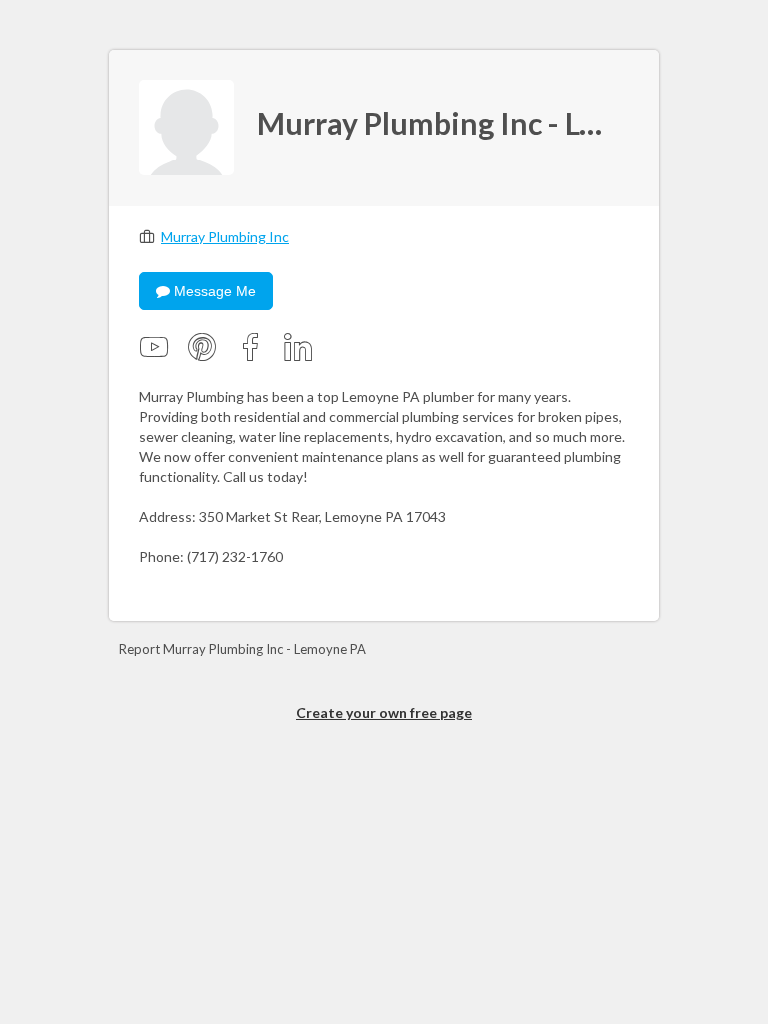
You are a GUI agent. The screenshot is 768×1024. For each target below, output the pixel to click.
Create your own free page (384, 712)
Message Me (213, 291)
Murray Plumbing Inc (225, 236)
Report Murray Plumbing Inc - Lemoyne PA (242, 649)
